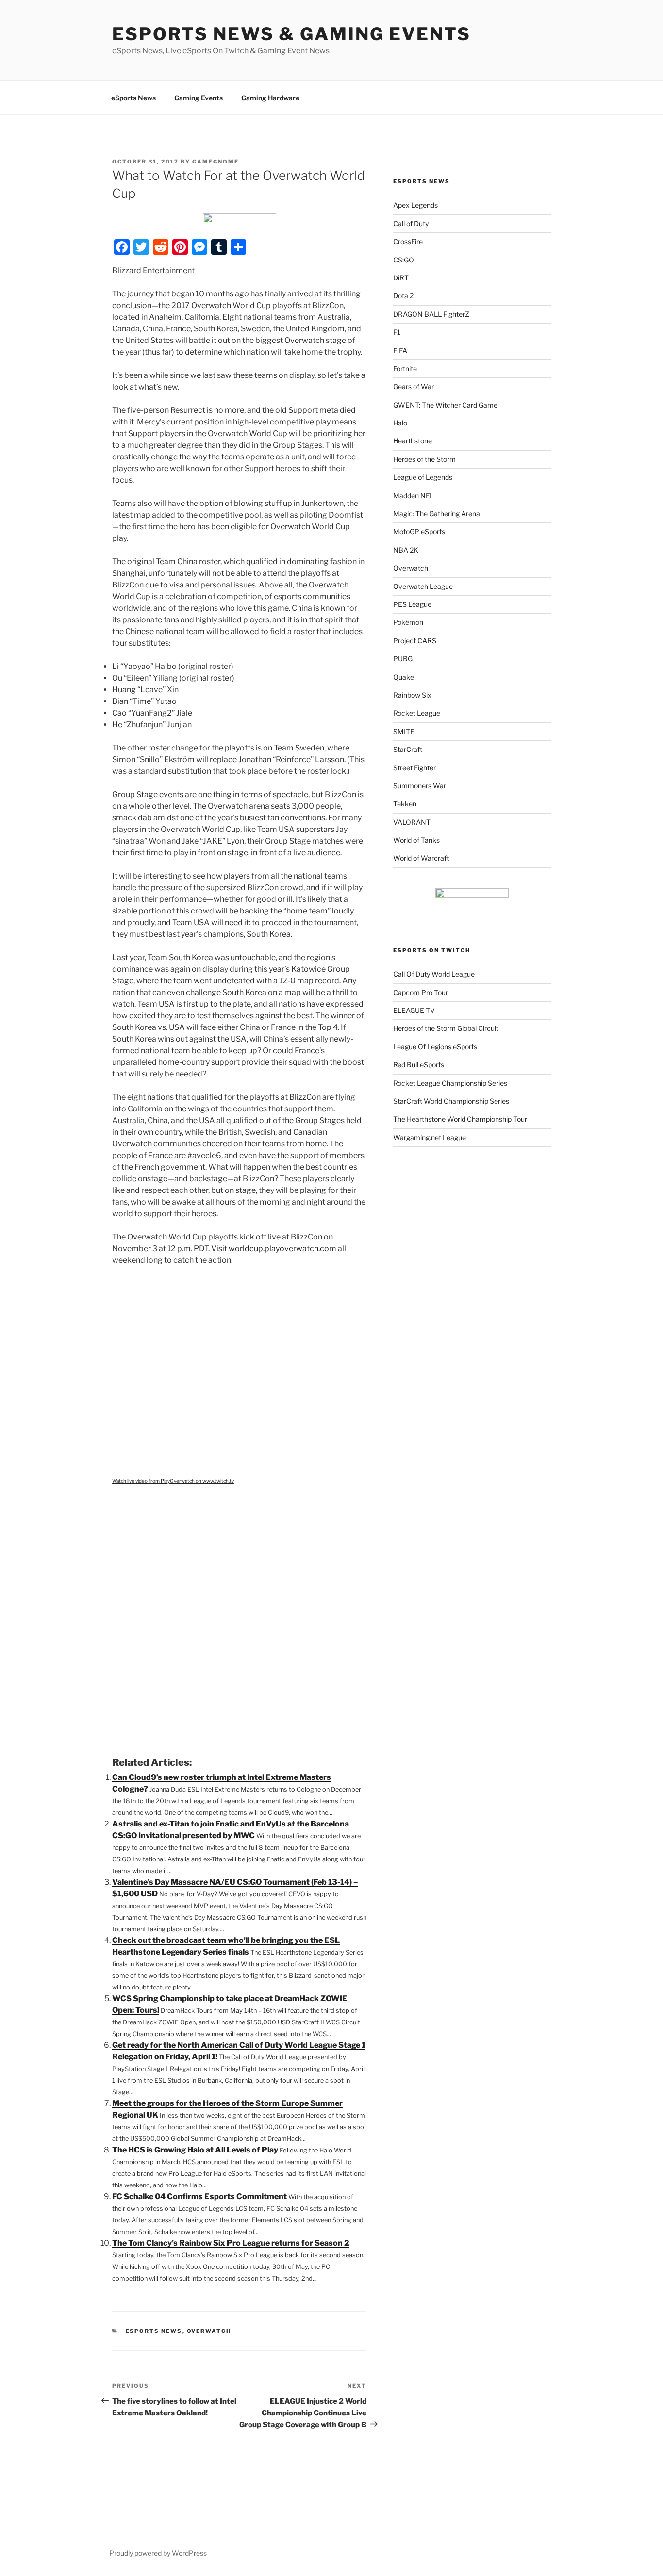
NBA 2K (406, 550)
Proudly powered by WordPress (158, 2553)
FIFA (400, 351)
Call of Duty (411, 223)
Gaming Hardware (270, 98)
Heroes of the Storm (424, 459)
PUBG (403, 659)
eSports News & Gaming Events (291, 34)
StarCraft (408, 749)
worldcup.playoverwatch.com (282, 1248)
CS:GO (404, 260)
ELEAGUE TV (414, 1010)
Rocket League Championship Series (450, 1083)
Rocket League (417, 713)
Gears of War (414, 386)
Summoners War (420, 786)
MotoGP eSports (419, 531)
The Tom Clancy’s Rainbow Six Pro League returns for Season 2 (231, 2243)
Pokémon (408, 622)
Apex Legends (415, 205)
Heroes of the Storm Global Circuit (446, 1028)
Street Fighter (414, 768)
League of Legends (423, 477)
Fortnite (405, 368)
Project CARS (415, 641)
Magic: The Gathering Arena (437, 514)
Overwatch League (423, 586)
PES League (412, 604)
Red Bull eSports (419, 1065)
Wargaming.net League (430, 1137)
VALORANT (412, 822)
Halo (400, 423)
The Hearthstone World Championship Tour (460, 1119)
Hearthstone (413, 441)
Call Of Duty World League (434, 974)
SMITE (404, 731)
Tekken (405, 804)
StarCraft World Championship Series (451, 1101)
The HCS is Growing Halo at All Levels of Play (195, 2150)
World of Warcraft (421, 858)
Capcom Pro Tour (421, 992)
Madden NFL (413, 496)
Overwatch (209, 2331)
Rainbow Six (412, 695)
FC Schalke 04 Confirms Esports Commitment (199, 2196)
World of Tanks (416, 840)
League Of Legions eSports (435, 1047)
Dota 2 (403, 296)
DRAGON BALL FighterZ (431, 314)
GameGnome (215, 162)
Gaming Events (199, 98)
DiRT (401, 278)
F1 (397, 332)
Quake (404, 677)
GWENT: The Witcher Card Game (445, 405)
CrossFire (408, 241)
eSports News (133, 98)
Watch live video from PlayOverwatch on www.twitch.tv (173, 1481)
